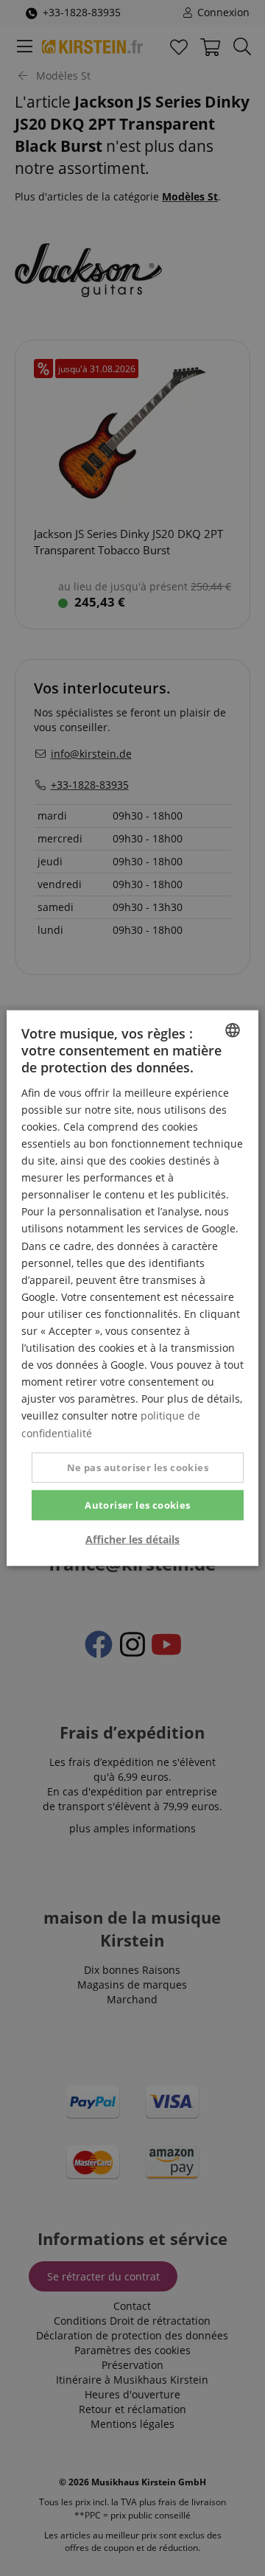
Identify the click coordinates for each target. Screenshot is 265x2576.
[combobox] (233, 1030)
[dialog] (132, 1288)
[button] (132, 1540)
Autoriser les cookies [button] (137, 1504)
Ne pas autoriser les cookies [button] (138, 1467)
